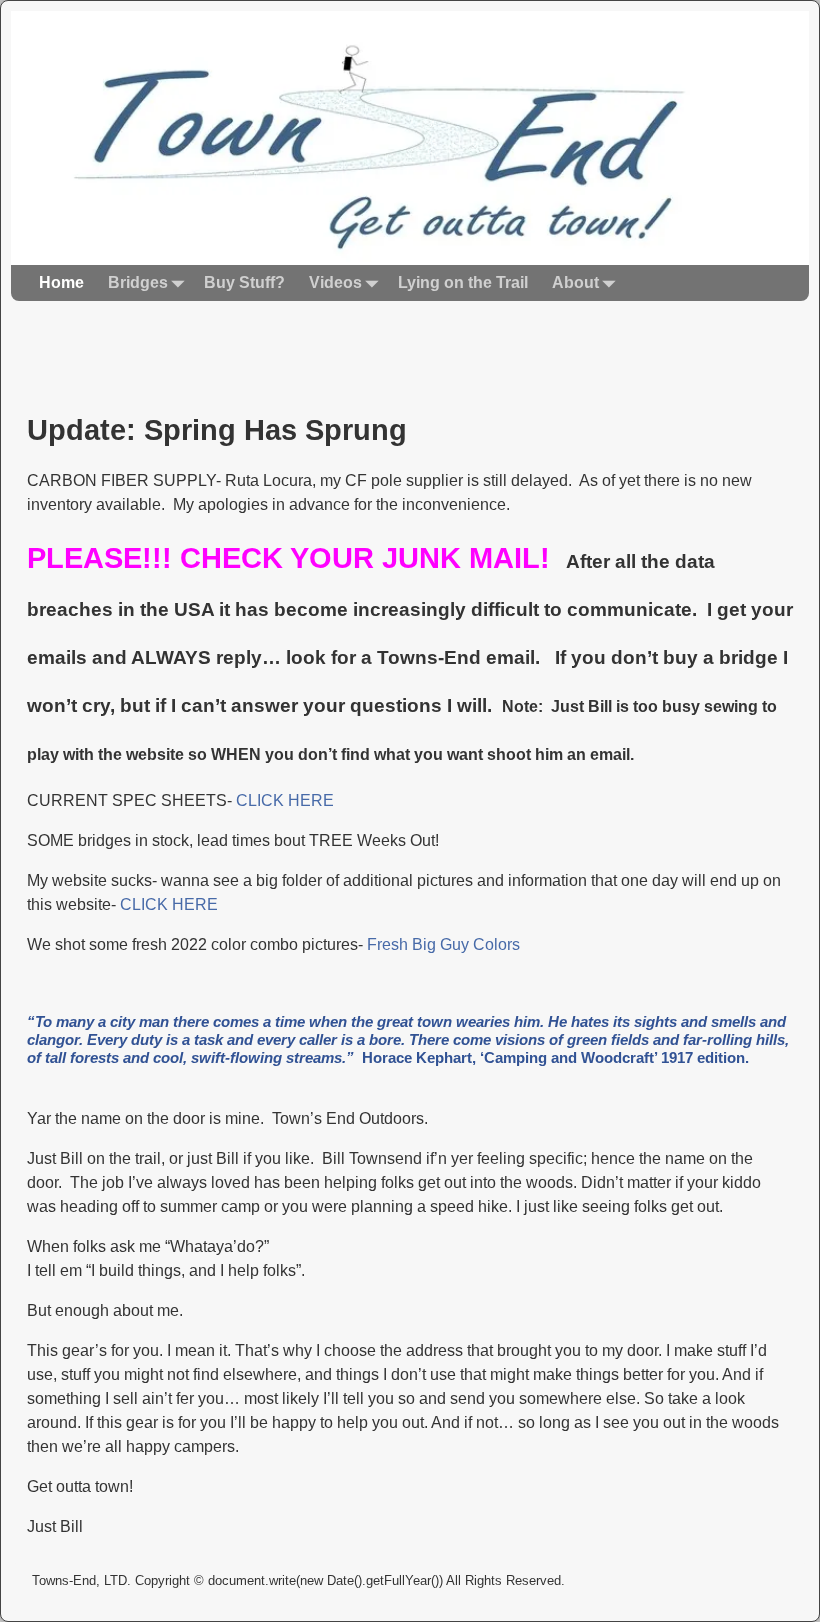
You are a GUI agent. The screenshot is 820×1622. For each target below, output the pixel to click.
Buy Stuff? (244, 282)
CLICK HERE (285, 800)
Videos (335, 282)
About (575, 282)
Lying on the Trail (463, 282)
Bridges (138, 282)
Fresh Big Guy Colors (443, 944)
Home (61, 282)
